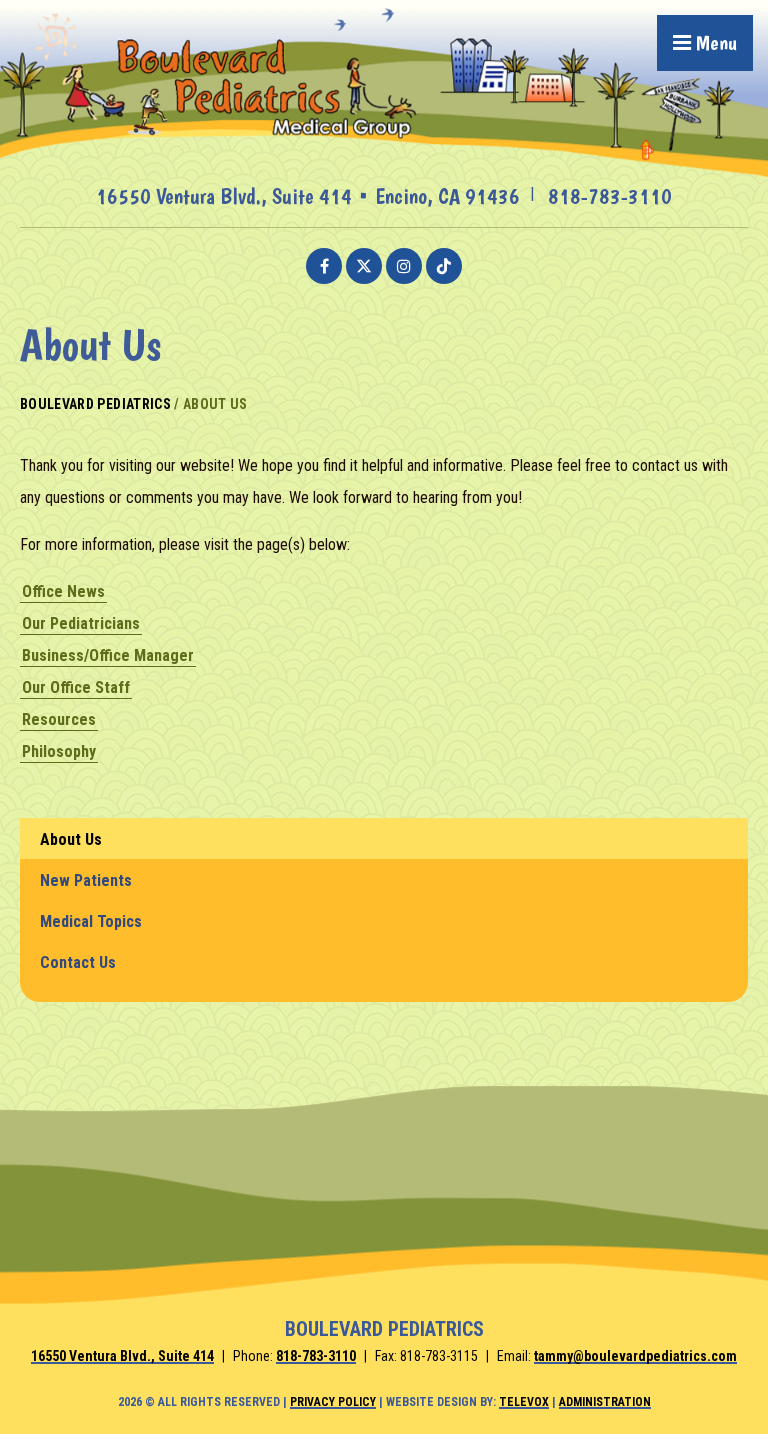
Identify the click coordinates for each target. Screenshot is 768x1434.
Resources (59, 719)
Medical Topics (91, 921)
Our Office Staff (76, 687)
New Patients (86, 880)
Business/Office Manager (108, 655)
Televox (524, 1402)
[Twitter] (364, 266)
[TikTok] (444, 266)
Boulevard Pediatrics (95, 404)
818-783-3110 (610, 196)
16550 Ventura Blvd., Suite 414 (122, 1356)
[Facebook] (324, 266)
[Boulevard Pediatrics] (384, 171)
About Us (71, 839)
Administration (605, 1402)
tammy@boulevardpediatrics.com (635, 1356)
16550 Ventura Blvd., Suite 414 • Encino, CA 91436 (308, 196)
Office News (63, 591)
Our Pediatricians (81, 623)
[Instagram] (404, 266)
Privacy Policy (333, 1402)
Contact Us (78, 962)
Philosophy (59, 751)
